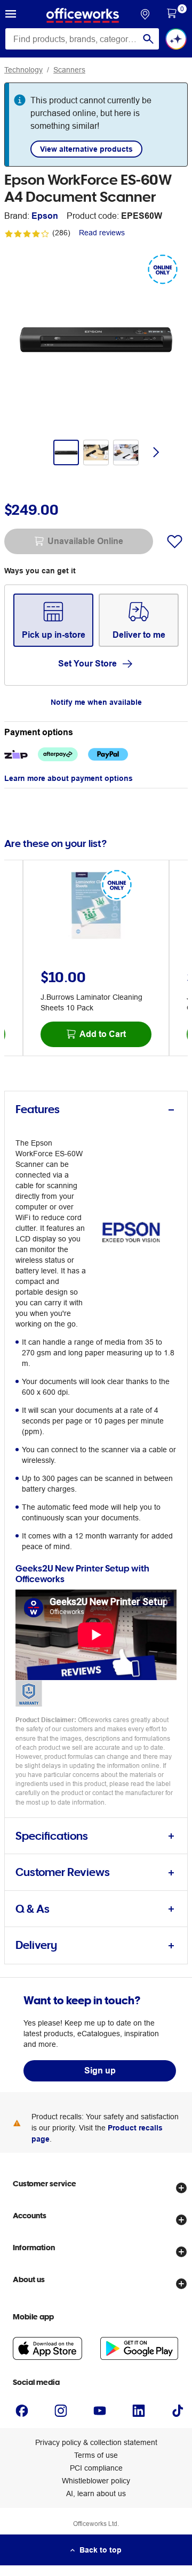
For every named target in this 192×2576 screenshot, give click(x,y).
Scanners (69, 70)
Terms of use (96, 2455)
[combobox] (82, 39)
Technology (23, 70)
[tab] (96, 1110)
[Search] (148, 39)
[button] (11, 15)
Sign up (100, 2071)
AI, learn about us (96, 2493)
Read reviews (102, 233)
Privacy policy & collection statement (96, 2442)
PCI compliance (96, 2468)
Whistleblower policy (96, 2481)
